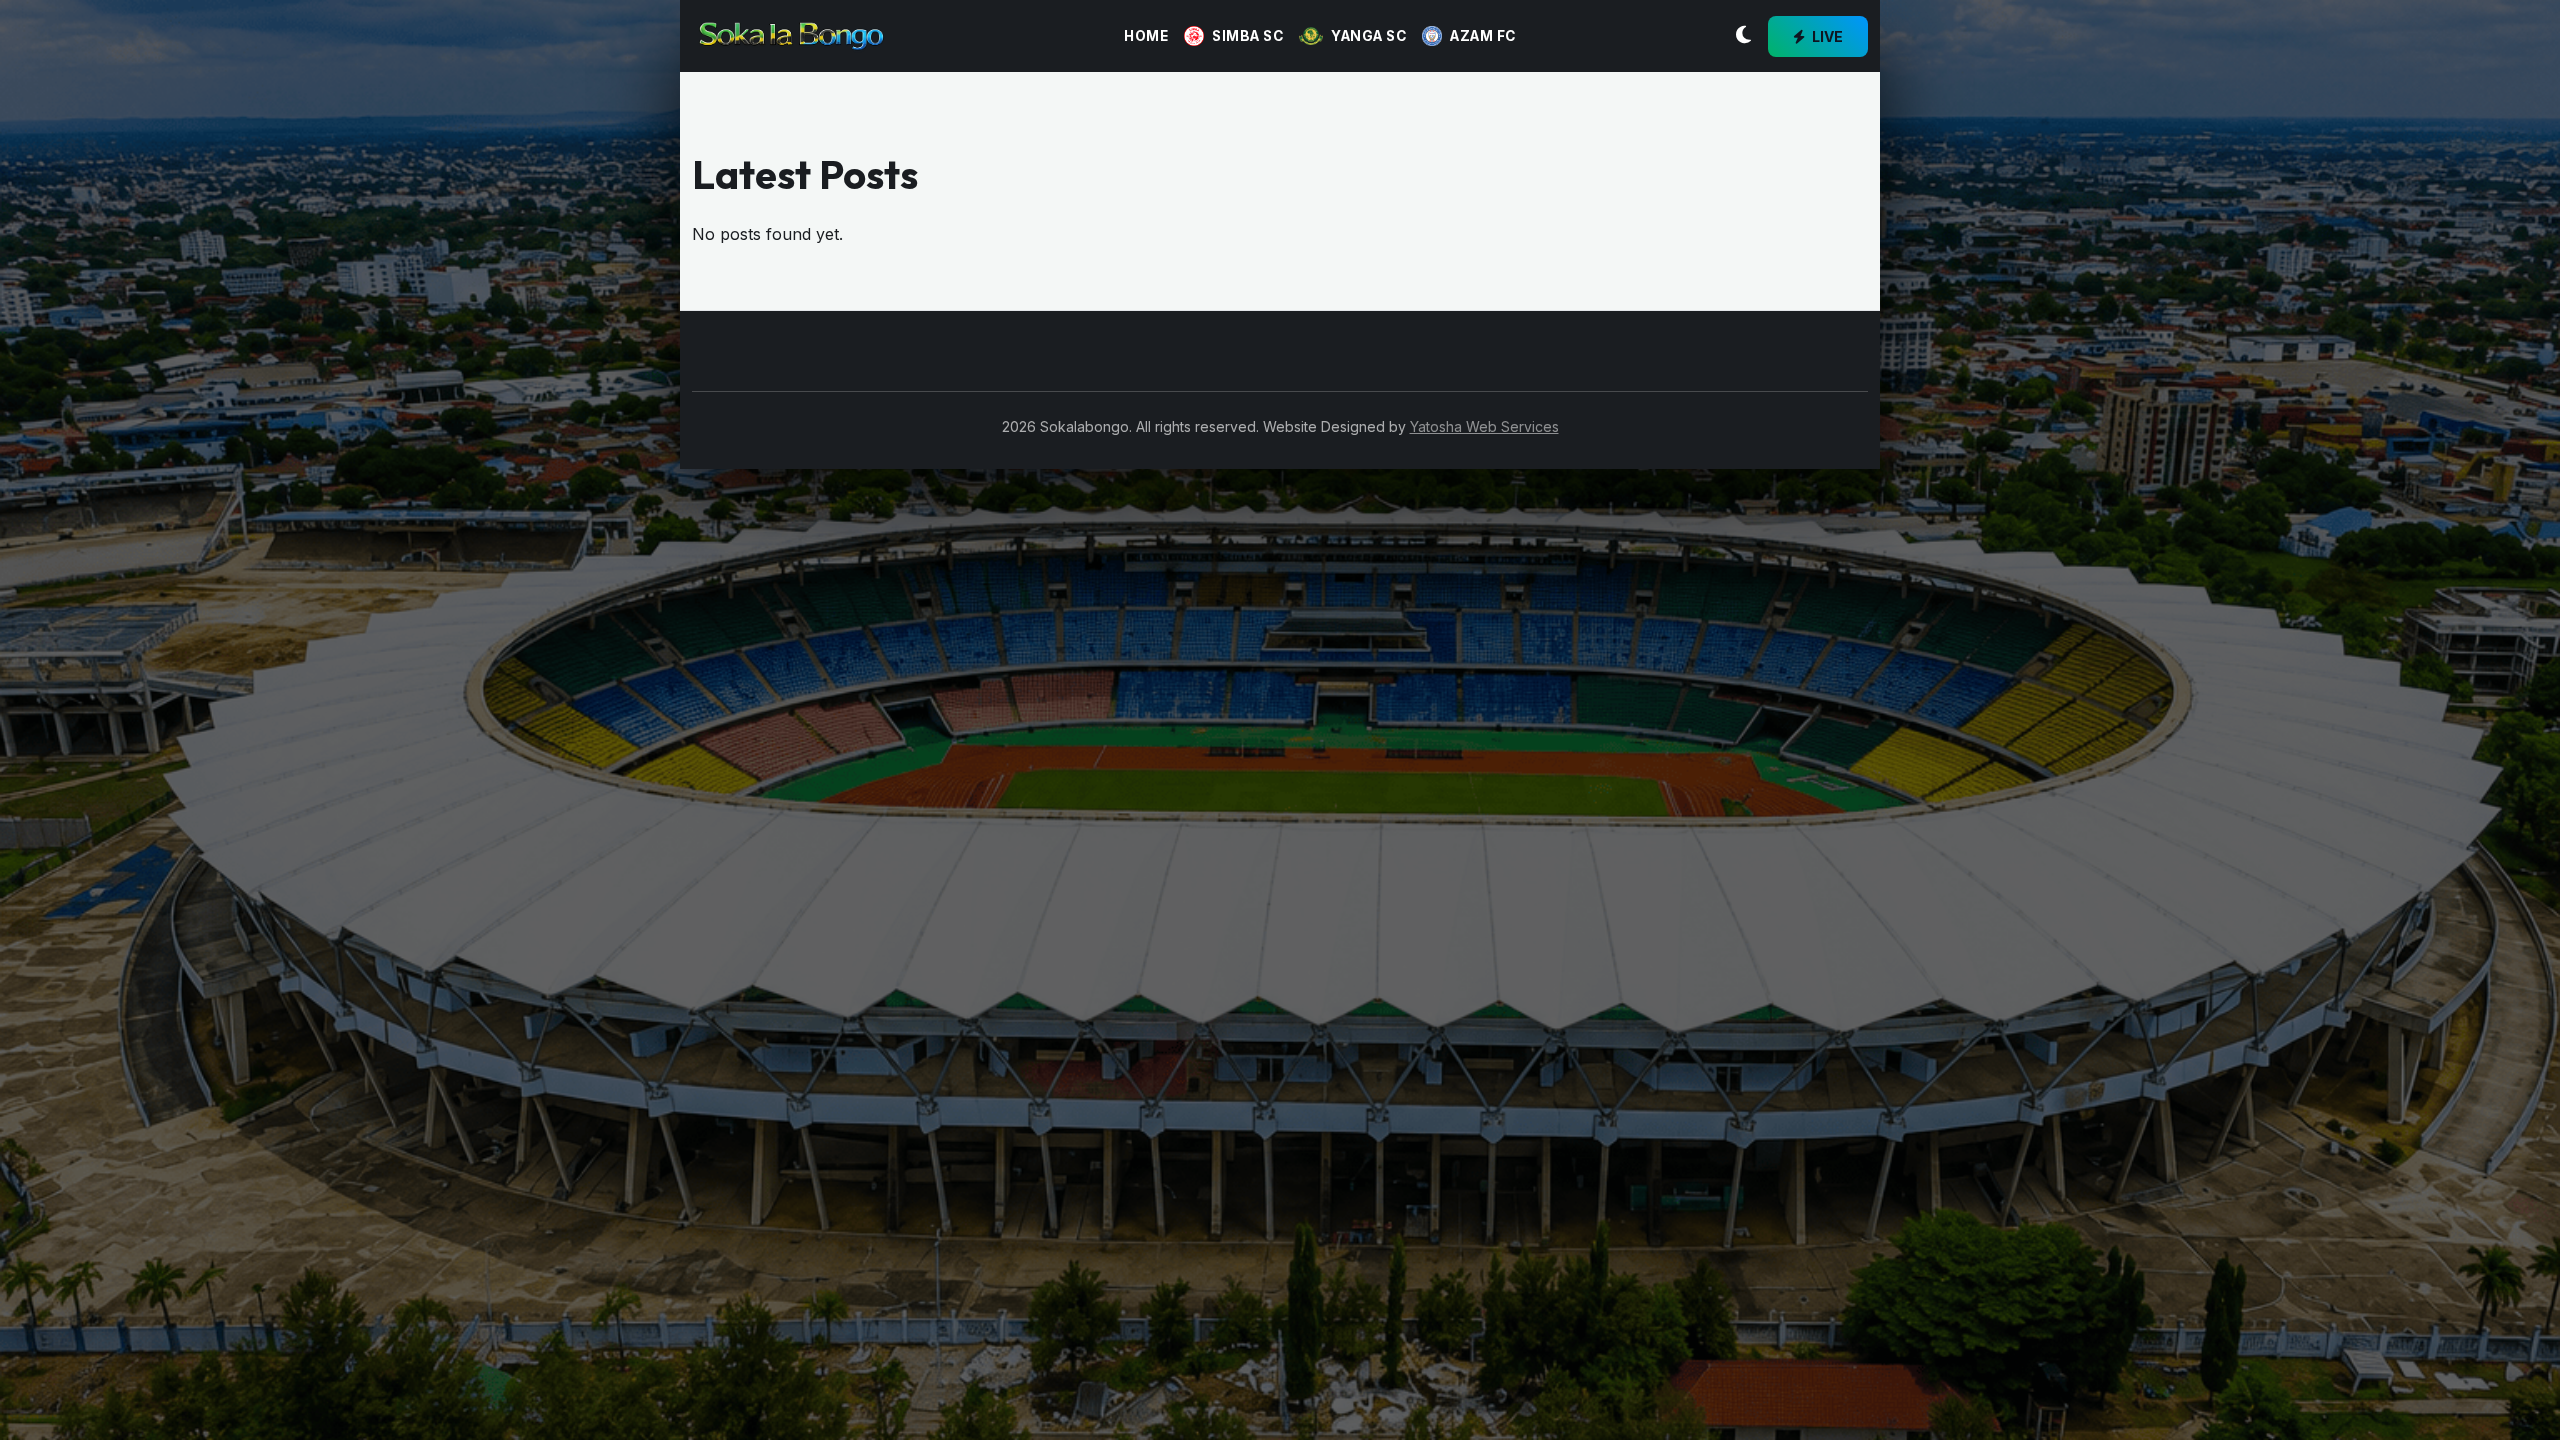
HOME (1146, 36)
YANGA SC (1368, 36)
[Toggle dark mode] (1743, 36)
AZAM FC (1483, 36)
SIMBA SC (1247, 36)
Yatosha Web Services (1484, 426)
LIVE (1826, 36)
